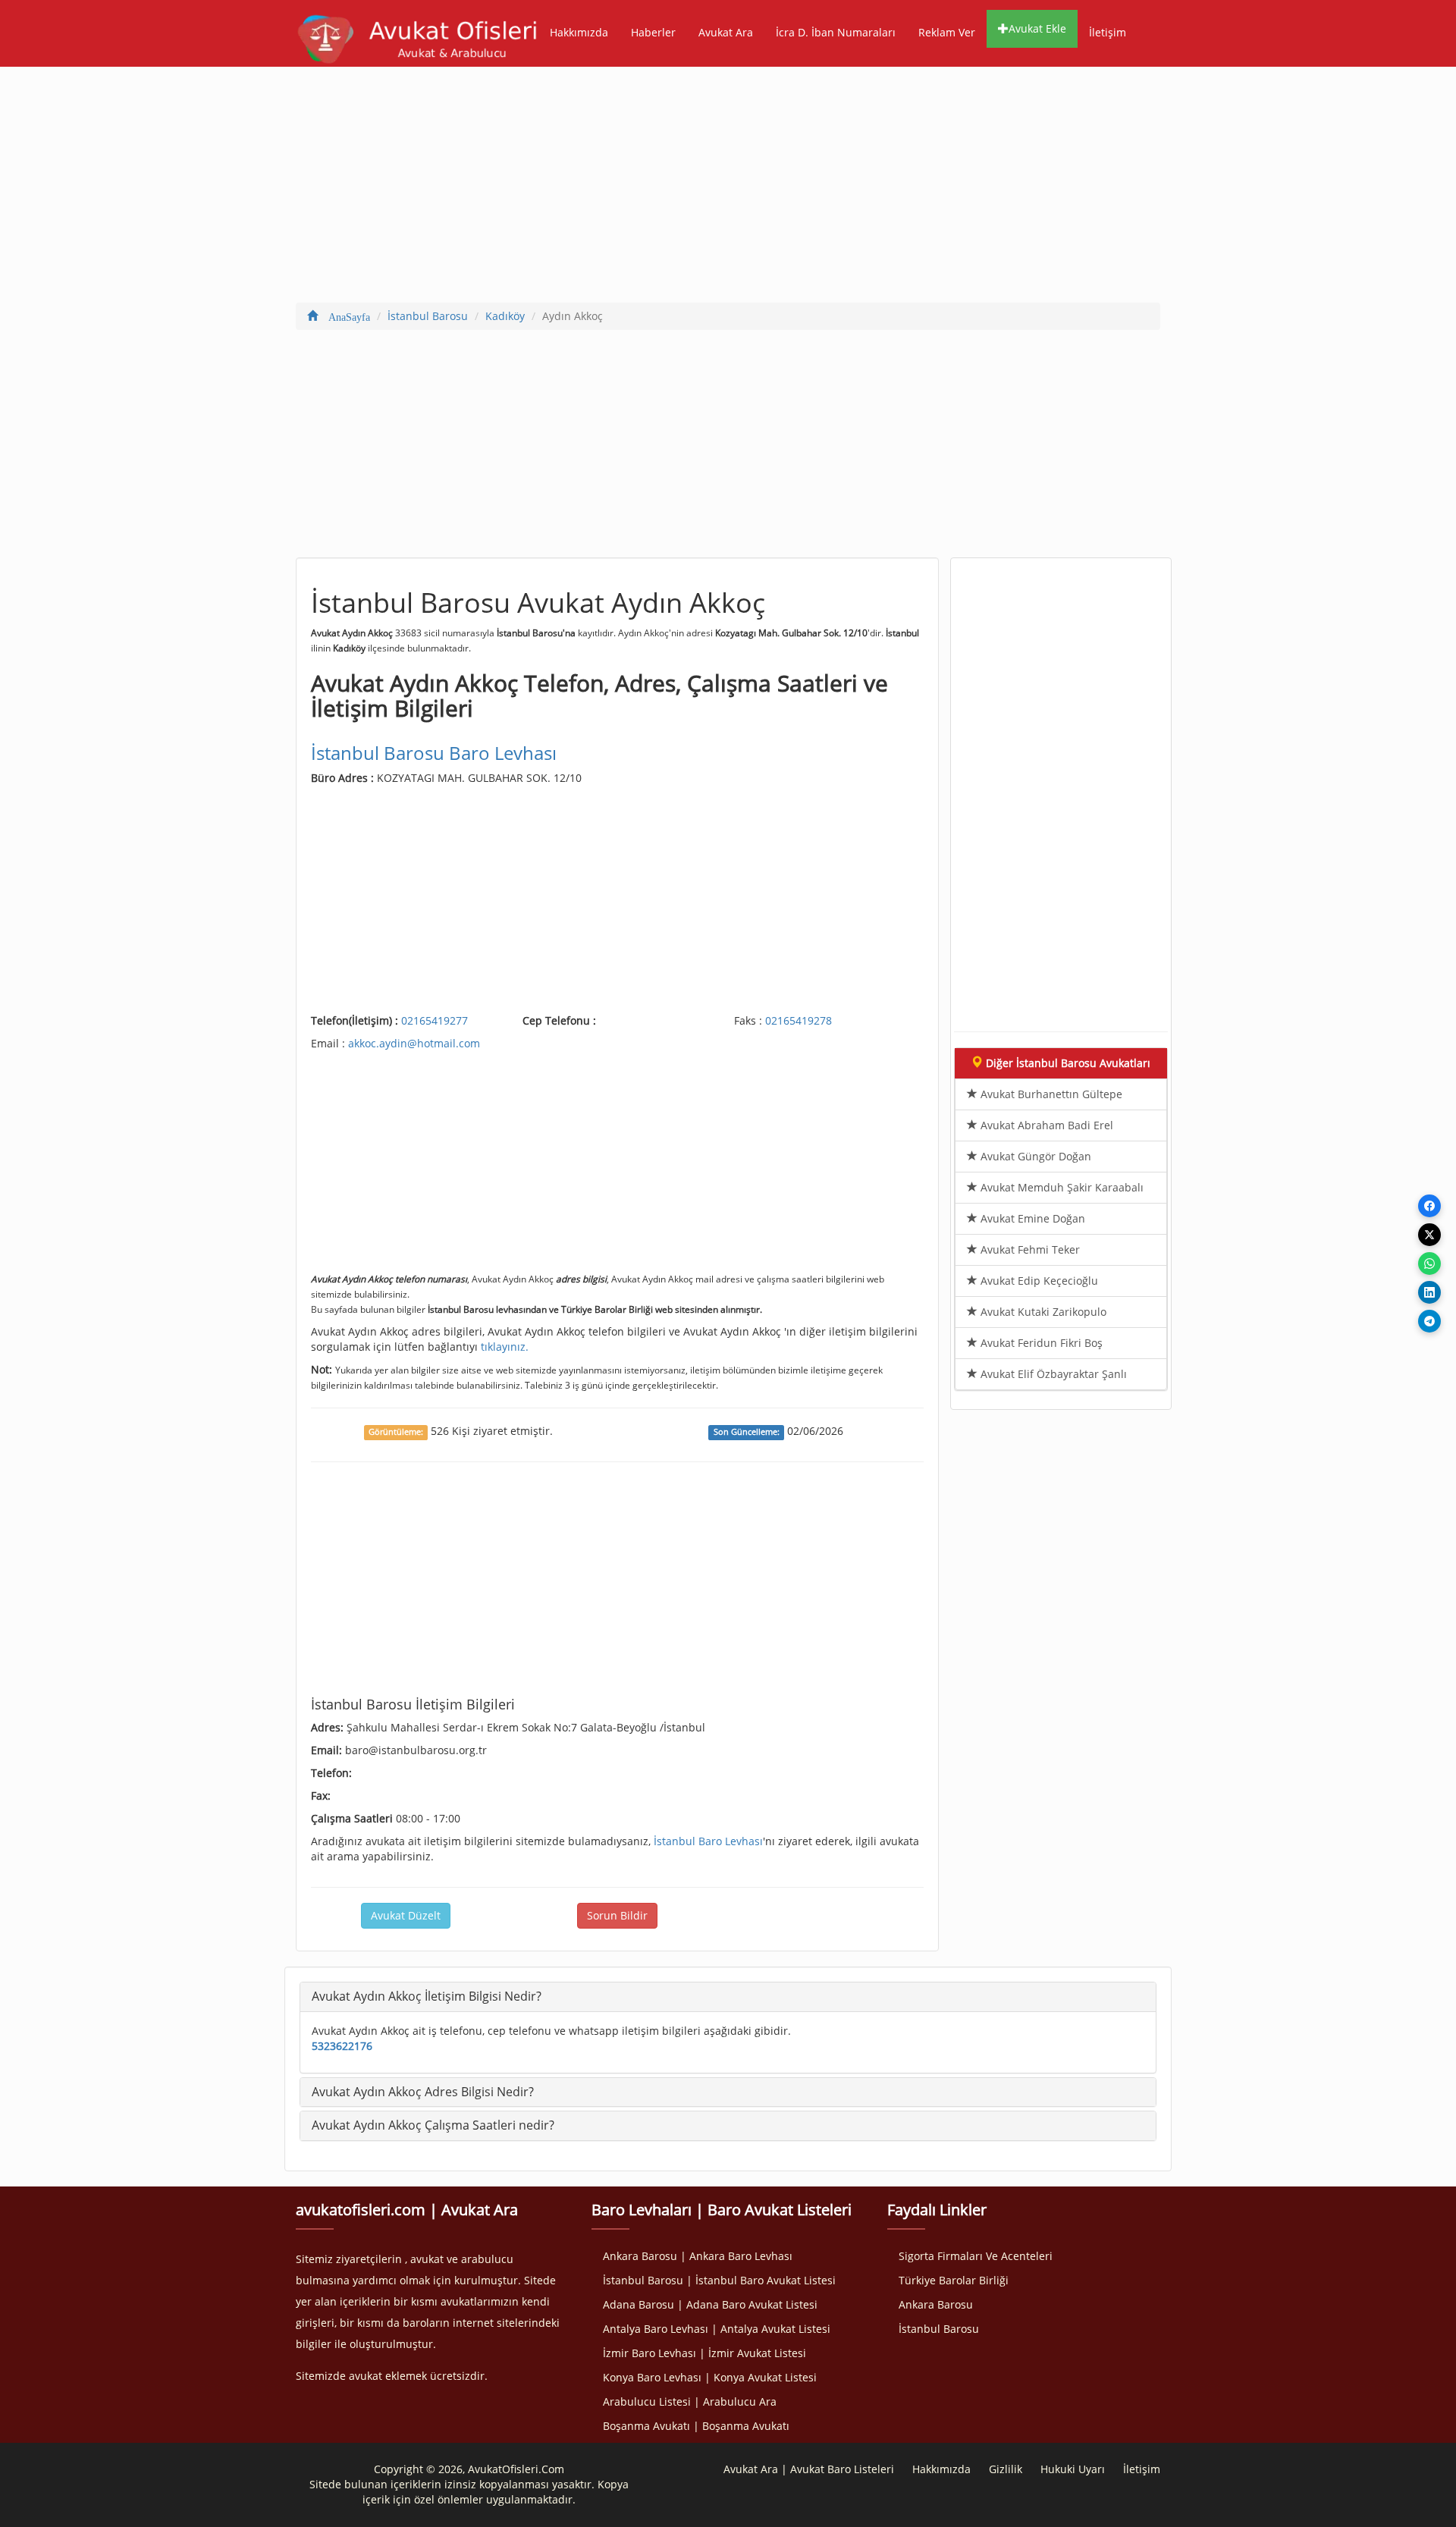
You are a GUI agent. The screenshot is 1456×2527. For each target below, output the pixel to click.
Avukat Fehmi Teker (1029, 1249)
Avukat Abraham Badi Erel (1045, 1125)
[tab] (728, 1997)
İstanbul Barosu (939, 2329)
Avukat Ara (726, 32)
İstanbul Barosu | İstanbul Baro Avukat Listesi (719, 2280)
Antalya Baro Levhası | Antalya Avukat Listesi (717, 2329)
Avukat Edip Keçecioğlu (1038, 1281)
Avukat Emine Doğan (1031, 1218)
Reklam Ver (947, 32)
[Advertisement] (728, 188)
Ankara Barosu (936, 2304)
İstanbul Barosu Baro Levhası (434, 753)
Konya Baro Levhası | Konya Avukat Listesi (710, 2377)
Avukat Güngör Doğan (1034, 1156)
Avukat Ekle (1037, 28)
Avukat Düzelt (406, 1915)
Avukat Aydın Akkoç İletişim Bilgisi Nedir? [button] (427, 1996)
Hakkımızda (579, 32)
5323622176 (342, 2046)
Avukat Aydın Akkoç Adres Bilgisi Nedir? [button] (423, 2092)
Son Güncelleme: (747, 1432)
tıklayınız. (505, 1347)
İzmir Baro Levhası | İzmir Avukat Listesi (704, 2353)
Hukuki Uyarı (1073, 2469)
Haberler (653, 32)
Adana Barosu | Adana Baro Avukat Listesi (710, 2304)
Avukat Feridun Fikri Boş (1040, 1343)
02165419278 (799, 1020)
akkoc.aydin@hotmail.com (414, 1043)
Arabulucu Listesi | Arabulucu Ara (690, 2401)
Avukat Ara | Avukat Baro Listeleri (809, 2469)
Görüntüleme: (396, 1432)
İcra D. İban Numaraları (836, 32)
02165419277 (435, 1020)
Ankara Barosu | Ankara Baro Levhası (698, 2256)
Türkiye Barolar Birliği (954, 2280)
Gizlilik (1006, 2469)
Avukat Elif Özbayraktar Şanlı (1052, 1374)
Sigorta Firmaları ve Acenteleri (976, 2256)
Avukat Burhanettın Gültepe (1050, 1094)
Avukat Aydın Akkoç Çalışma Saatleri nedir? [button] (433, 2125)
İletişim (1108, 32)
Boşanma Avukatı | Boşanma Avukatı (696, 2426)
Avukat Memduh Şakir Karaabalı (1061, 1187)
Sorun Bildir (617, 1915)
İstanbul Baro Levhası (708, 1841)
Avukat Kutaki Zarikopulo (1042, 1312)
